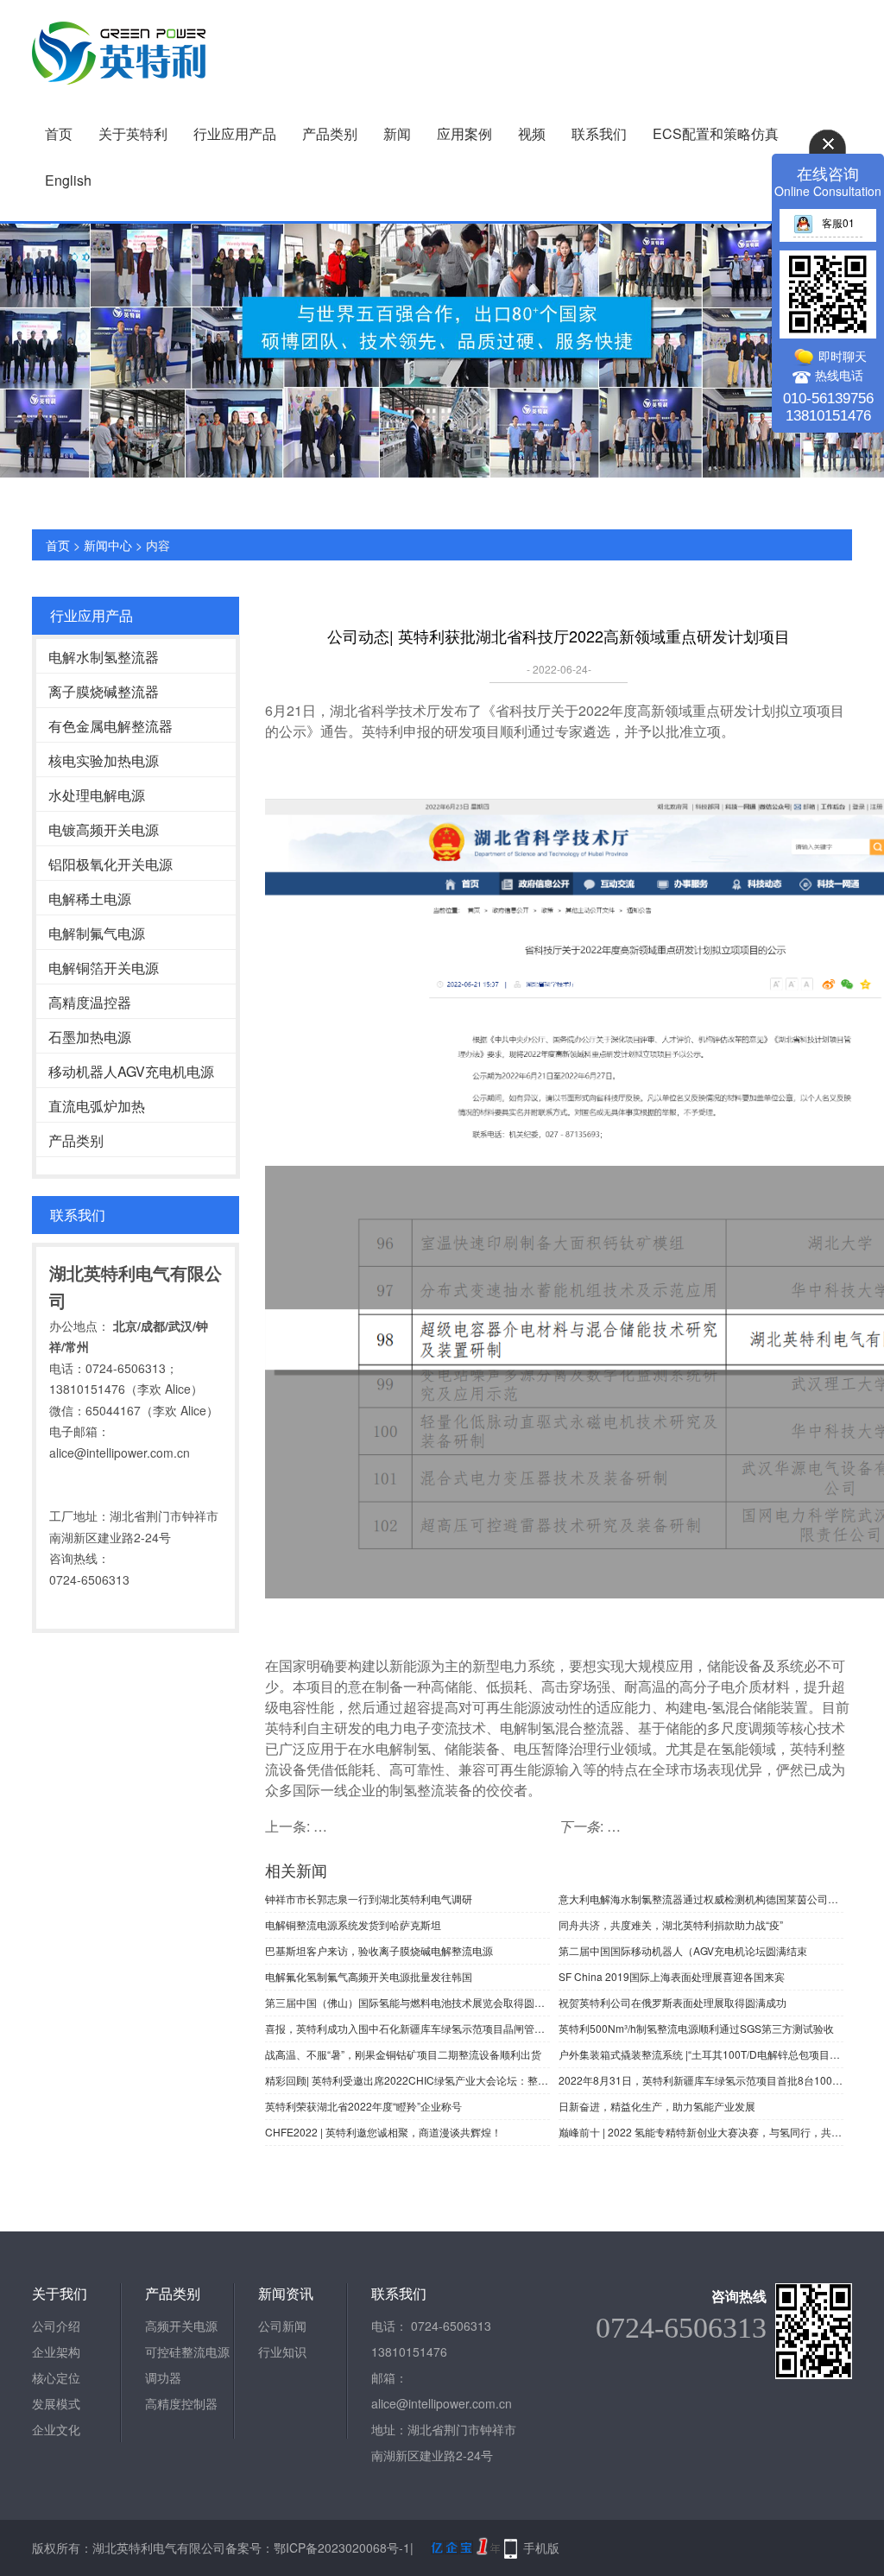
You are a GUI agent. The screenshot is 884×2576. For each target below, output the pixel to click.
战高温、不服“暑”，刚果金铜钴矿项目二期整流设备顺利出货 (403, 2054)
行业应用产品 (235, 133)
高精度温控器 (90, 1002)
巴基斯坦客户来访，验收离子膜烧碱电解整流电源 (379, 1950)
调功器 (163, 2377)
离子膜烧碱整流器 (104, 691)
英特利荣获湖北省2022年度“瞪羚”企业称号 (363, 2106)
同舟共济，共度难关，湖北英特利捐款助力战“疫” (671, 1924)
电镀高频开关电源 (104, 829)
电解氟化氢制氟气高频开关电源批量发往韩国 (369, 1976)
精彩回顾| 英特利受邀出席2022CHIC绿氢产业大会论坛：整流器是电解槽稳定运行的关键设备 (407, 2080)
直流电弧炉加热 (97, 1106)
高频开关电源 (181, 2326)
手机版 (541, 2548)
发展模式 (56, 2403)
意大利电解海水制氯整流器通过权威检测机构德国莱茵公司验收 (701, 1899)
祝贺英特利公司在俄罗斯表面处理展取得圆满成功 (672, 2002)
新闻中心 (108, 545)
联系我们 (599, 133)
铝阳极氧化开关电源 (110, 864)
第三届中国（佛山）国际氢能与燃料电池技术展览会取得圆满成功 (407, 2002)
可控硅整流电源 (187, 2351)
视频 (532, 133)
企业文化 (56, 2429)
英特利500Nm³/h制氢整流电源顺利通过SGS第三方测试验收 (696, 2028)
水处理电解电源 (97, 795)
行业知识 (282, 2351)
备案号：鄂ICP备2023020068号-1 (318, 2548)
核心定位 (56, 2377)
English (68, 180)
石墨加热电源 (90, 1037)
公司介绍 (56, 2326)
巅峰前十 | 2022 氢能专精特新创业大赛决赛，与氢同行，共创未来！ (701, 2132)
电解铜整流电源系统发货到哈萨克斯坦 (353, 1924)
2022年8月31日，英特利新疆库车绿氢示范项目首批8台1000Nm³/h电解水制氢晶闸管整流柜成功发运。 (701, 2080)
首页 (59, 133)
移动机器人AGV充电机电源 (131, 1071)
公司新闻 (282, 2326)
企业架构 (56, 2351)
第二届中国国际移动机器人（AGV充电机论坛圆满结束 (683, 1950)
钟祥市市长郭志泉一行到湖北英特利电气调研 (369, 1899)
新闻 (397, 133)
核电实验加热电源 (104, 760)
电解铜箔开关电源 (104, 968)
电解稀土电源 (90, 899)
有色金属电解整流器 (110, 726)
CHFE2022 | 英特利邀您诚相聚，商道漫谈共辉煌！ (383, 2132)
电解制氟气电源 (97, 933)
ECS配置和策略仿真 (716, 133)
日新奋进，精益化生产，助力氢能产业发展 (657, 2106)
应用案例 (464, 133)
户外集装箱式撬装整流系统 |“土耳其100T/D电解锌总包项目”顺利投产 (701, 2054)
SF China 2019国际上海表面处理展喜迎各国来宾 (672, 1976)
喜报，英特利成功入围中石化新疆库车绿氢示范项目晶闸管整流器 (407, 2028)
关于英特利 (133, 133)
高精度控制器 (181, 2403)
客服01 (838, 222)
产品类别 (330, 133)
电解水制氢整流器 (104, 657)
